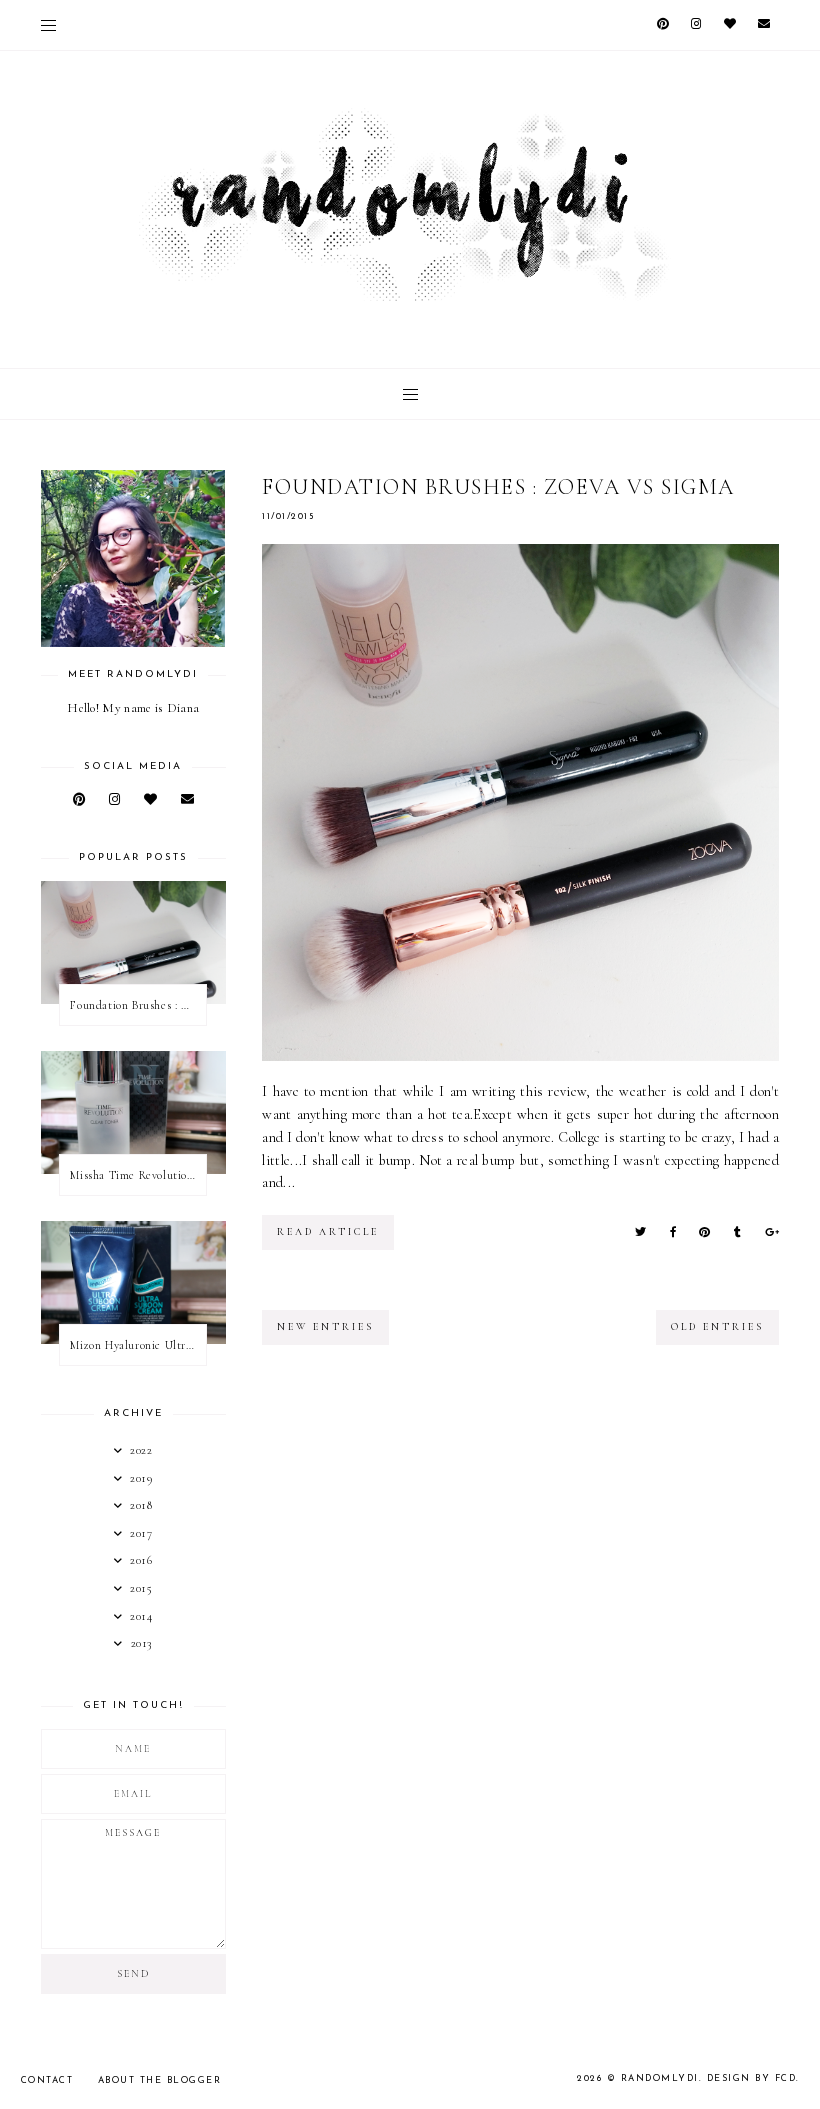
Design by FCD (752, 2078)
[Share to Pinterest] (704, 1232)
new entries (325, 1327)
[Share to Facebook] (673, 1232)
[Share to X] (640, 1232)
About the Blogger (160, 2080)
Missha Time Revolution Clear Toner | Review (138, 1175)
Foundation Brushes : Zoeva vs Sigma (498, 487)
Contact (47, 2080)
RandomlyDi (660, 2078)
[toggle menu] (48, 25)
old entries (717, 1327)
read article (328, 1232)
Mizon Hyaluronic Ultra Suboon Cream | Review (138, 1345)
